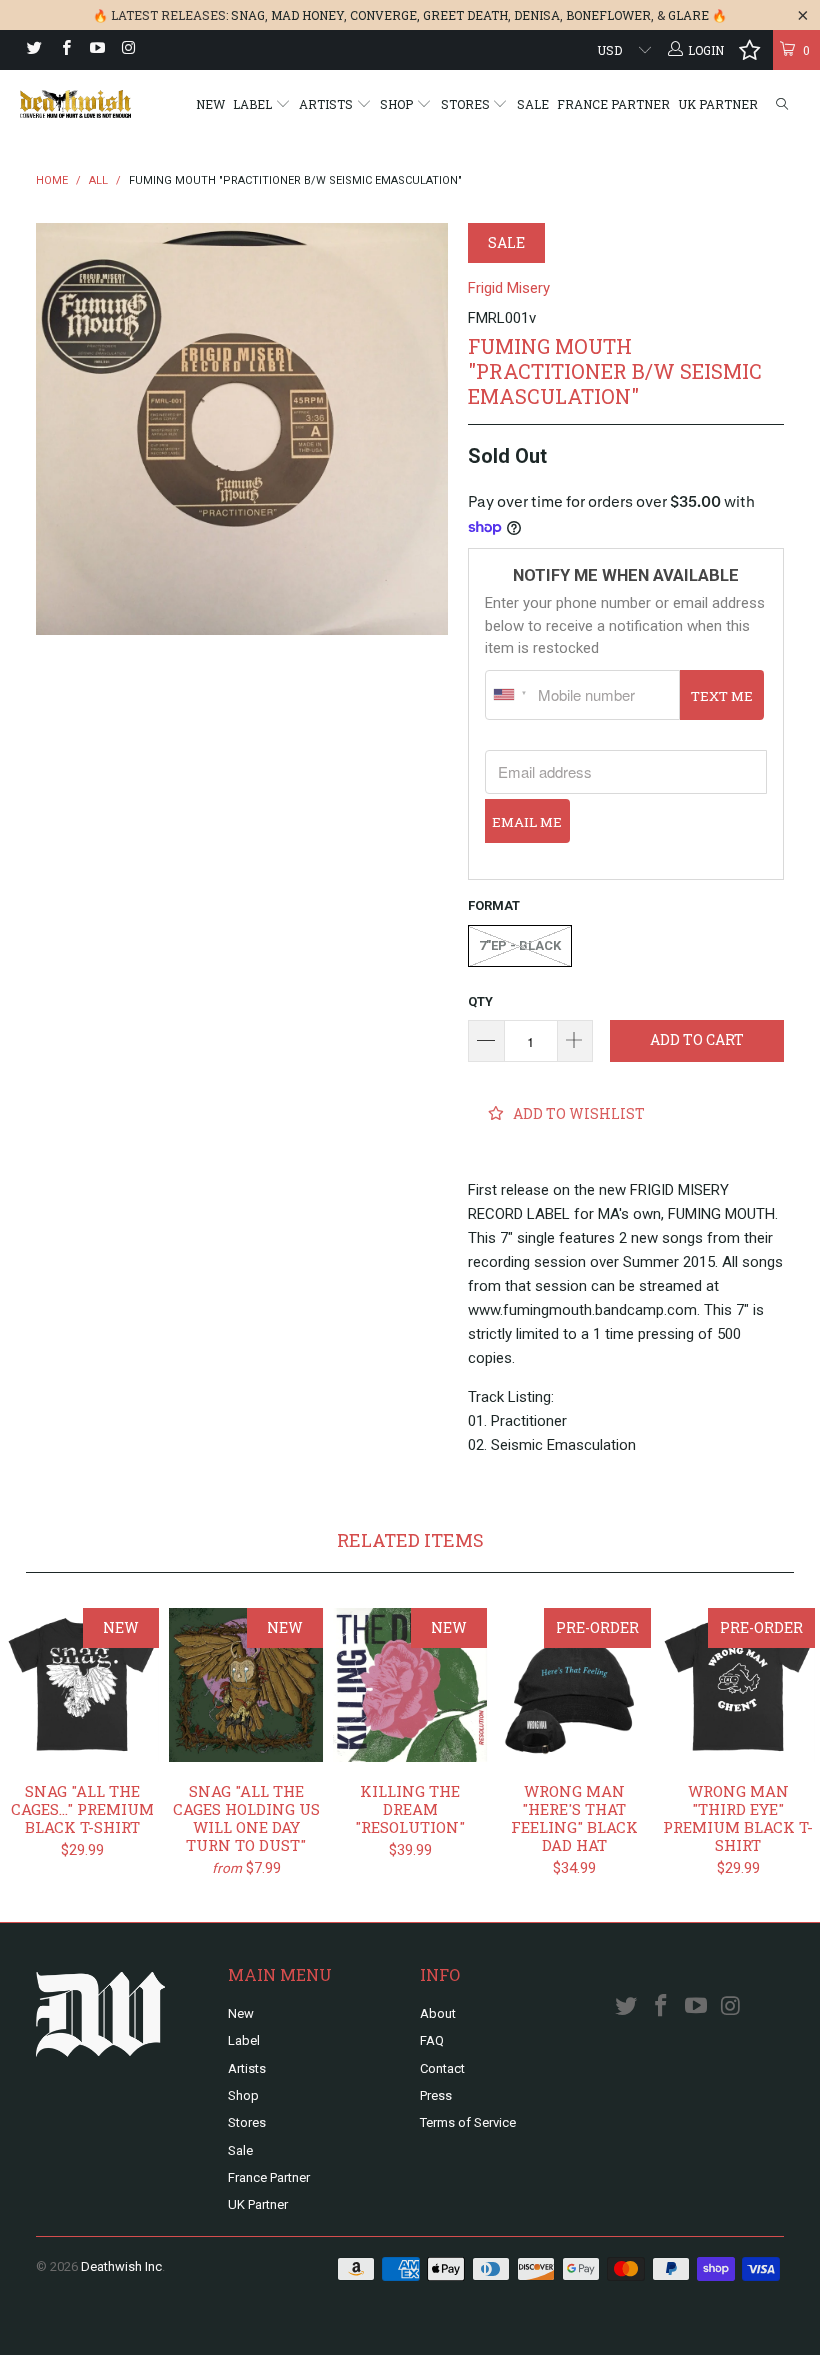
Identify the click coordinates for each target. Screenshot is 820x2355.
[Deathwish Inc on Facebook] (64, 50)
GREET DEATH (465, 15)
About (438, 2013)
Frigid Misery (509, 288)
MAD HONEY (307, 15)
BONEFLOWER (608, 15)
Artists (327, 104)
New (210, 104)
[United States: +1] (509, 695)
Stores (467, 104)
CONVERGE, (385, 15)
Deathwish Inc (121, 2266)
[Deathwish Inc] (75, 104)
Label (254, 104)
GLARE (688, 15)
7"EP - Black (520, 945)
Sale (533, 104)
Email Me (527, 822)
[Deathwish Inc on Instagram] (127, 50)
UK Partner (718, 104)
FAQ (432, 2040)
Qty (480, 1001)
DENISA (537, 15)
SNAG (248, 15)
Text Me (722, 696)
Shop (398, 104)
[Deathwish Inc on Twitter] (33, 50)
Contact (442, 2068)
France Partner (613, 104)
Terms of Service (468, 2122)
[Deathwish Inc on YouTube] (96, 50)
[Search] (782, 104)
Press (436, 2095)
